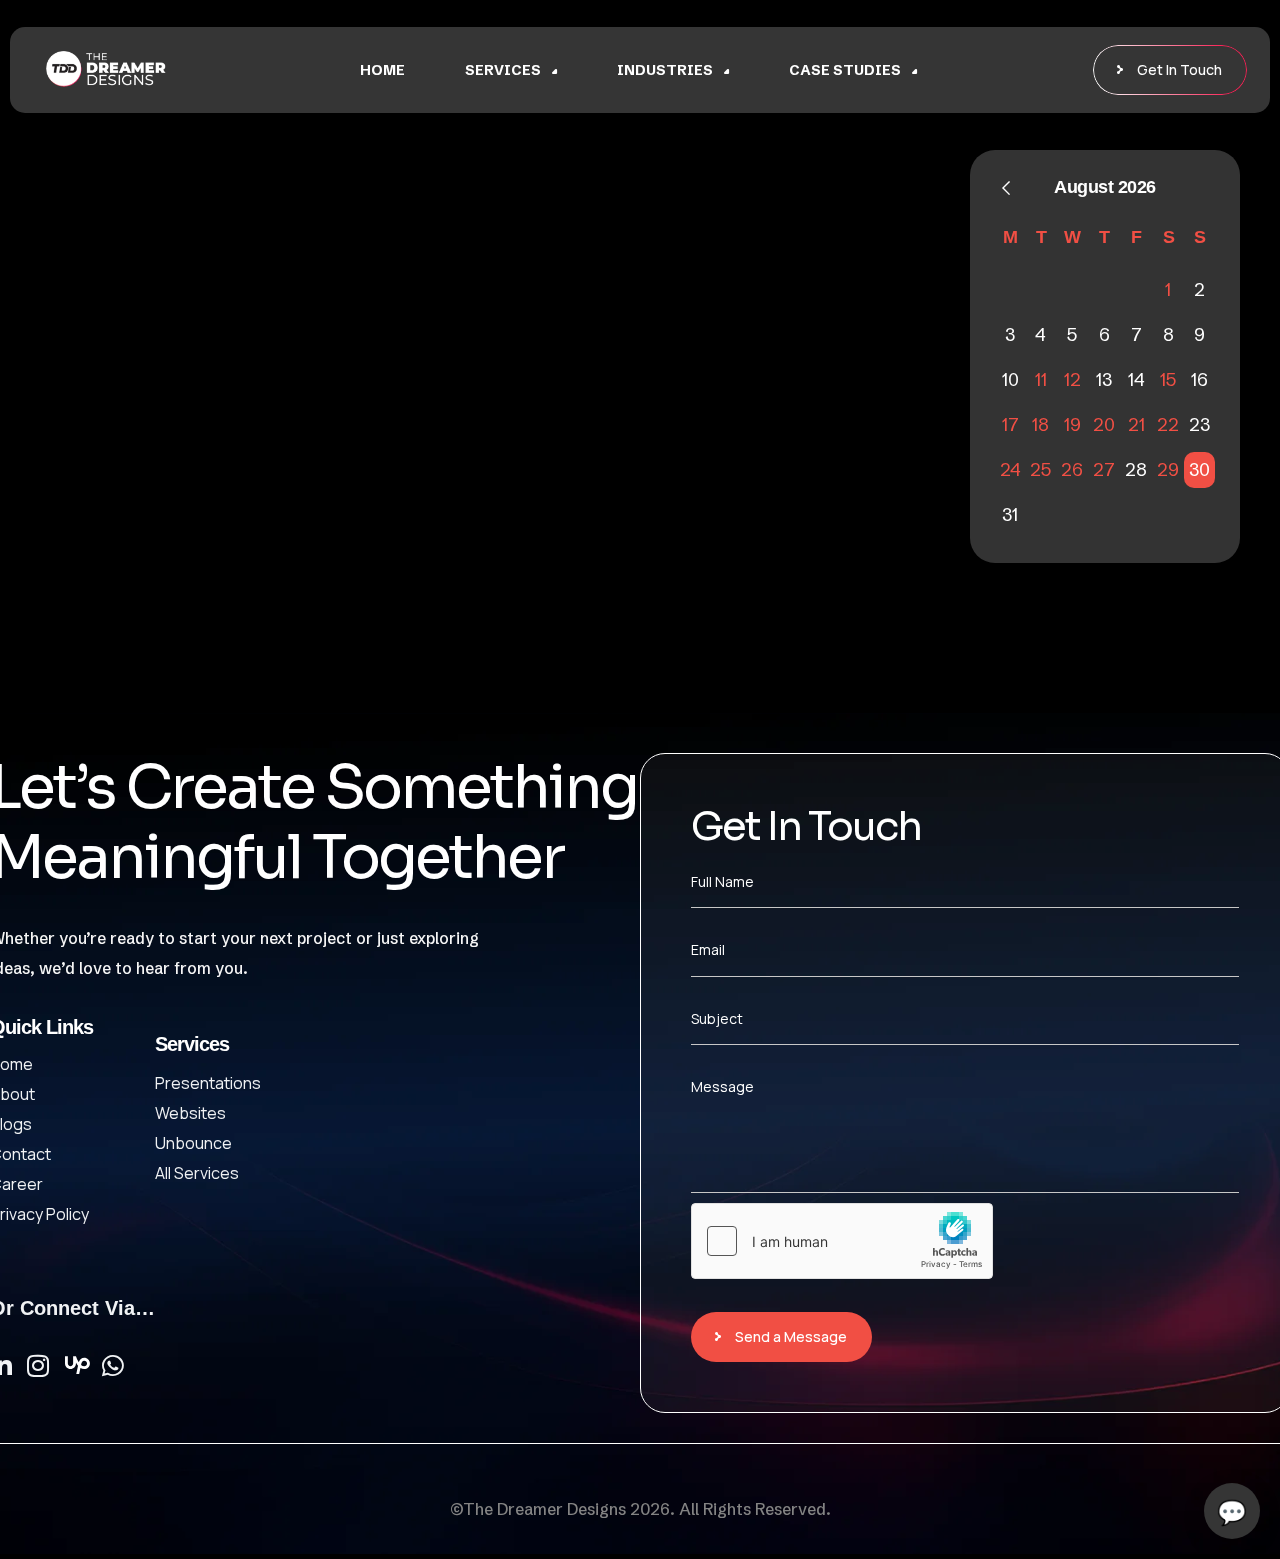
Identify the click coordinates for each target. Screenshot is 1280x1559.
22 (1168, 424)
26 (1072, 469)
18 (1040, 424)
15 (1168, 379)
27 (1104, 469)
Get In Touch (1179, 69)
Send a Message (791, 1336)
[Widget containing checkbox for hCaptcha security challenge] (842, 1241)
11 (1041, 379)
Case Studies (845, 70)
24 (1010, 469)
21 (1136, 424)
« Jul (1006, 188)
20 (1104, 424)
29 (1168, 469)
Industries (665, 70)
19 (1072, 424)
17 (1010, 424)
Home (382, 70)
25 (1040, 469)
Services (503, 70)
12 (1072, 379)
